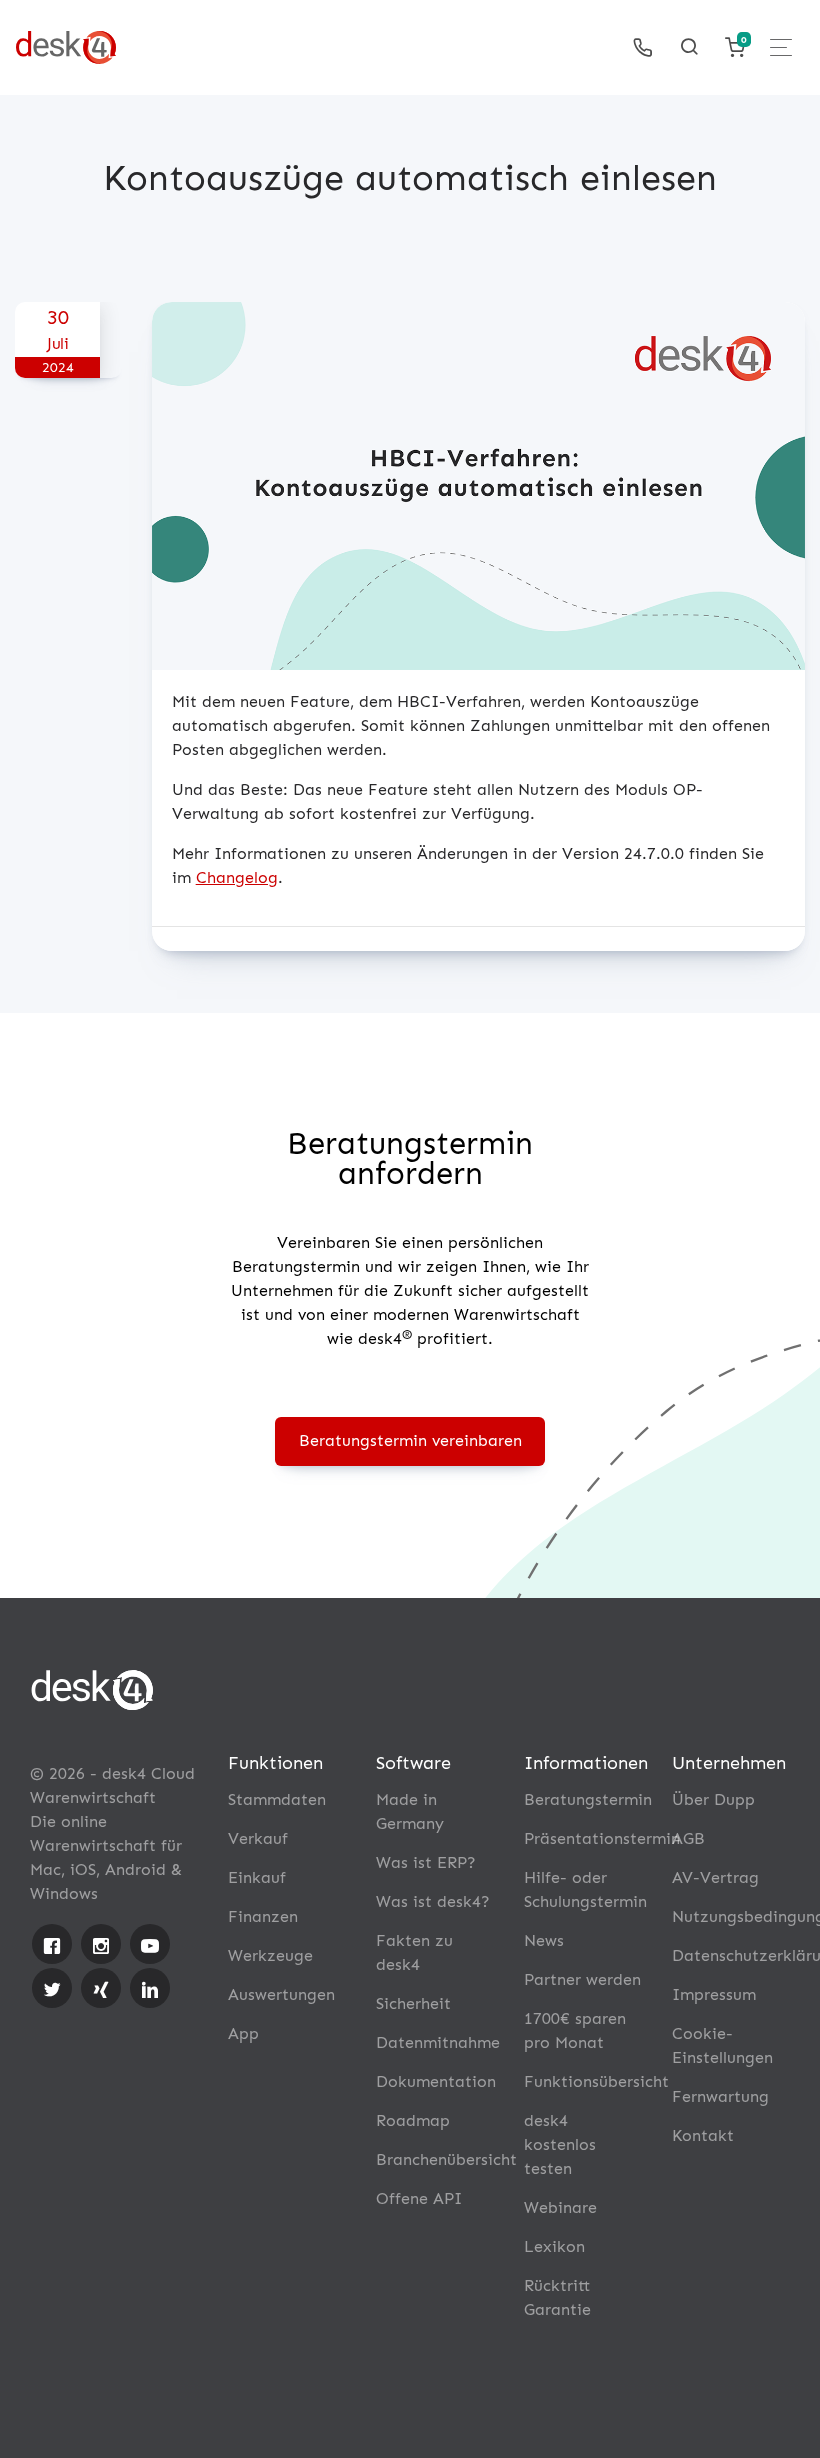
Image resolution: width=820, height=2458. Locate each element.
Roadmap (413, 2120)
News (544, 1940)
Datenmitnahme (438, 2042)
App (243, 2033)
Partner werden (582, 1979)
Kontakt (703, 2135)
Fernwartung (720, 2096)
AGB (688, 1838)
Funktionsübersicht (596, 2081)
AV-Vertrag (715, 1877)
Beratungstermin (588, 1799)
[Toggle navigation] (781, 47)
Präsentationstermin (602, 1838)
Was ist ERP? (426, 1862)
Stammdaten (277, 1799)
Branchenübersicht (446, 2159)
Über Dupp (713, 1799)
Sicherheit (413, 2003)
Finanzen (263, 1916)
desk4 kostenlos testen (560, 2144)
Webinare (560, 2207)
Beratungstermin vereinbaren (410, 1440)
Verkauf (258, 1838)
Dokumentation (436, 2081)
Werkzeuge (270, 1955)
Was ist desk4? (433, 1901)
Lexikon (554, 2246)
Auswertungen (281, 1994)
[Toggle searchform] (689, 47)
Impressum (714, 1994)
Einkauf (257, 1877)
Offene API (419, 2198)
